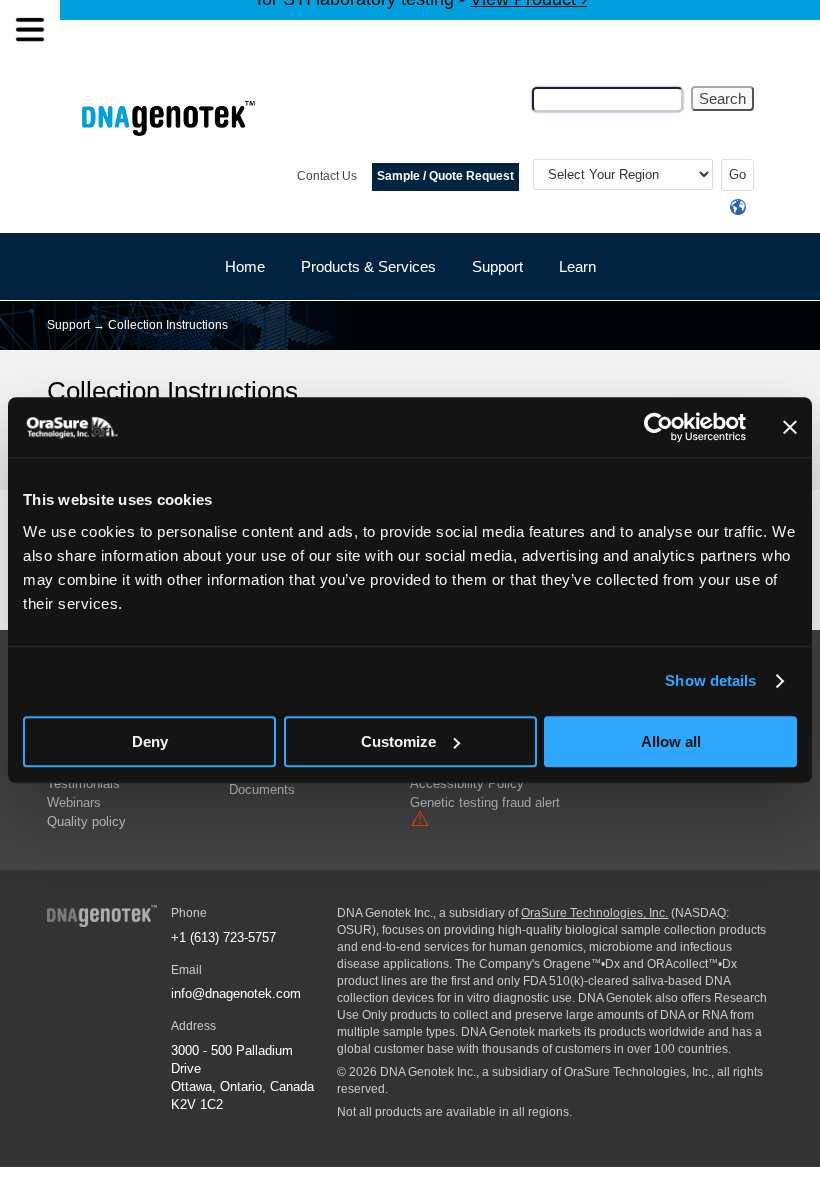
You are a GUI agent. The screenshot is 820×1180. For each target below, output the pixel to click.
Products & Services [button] (368, 266)
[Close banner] (790, 427)
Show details (710, 680)
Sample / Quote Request (445, 176)
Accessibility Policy (467, 783)
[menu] (30, 30)
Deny (150, 741)
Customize (398, 741)
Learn (577, 266)
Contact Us (327, 176)
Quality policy (86, 821)
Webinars (74, 802)
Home (245, 266)
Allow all (671, 741)
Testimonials (83, 783)
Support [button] (497, 266)
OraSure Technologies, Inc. (594, 913)
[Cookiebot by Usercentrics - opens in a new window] (658, 427)
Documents (262, 789)
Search (722, 98)
